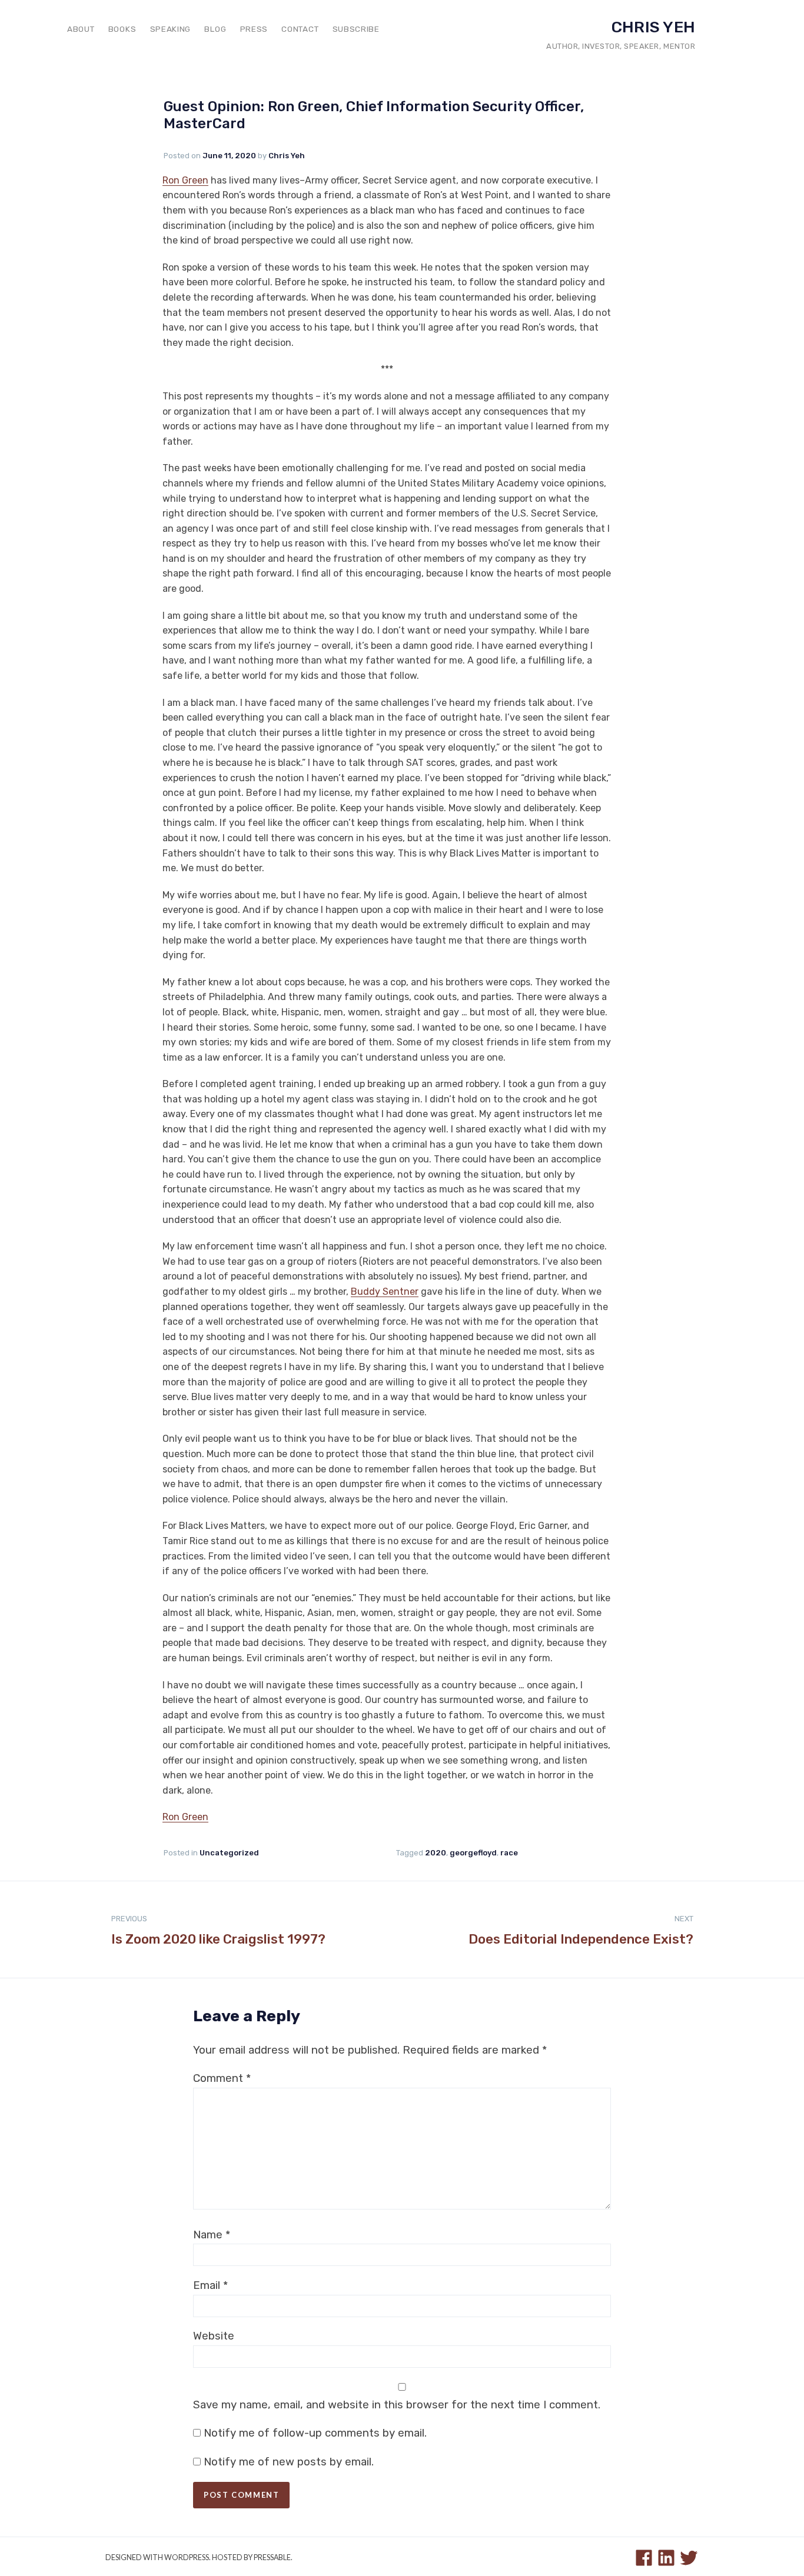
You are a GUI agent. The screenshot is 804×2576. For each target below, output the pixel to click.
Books (122, 29)
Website (214, 2336)
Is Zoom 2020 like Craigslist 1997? (218, 1931)
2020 (436, 1853)
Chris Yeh (653, 27)
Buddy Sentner (385, 1292)
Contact (300, 29)
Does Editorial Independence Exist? (581, 1931)
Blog (215, 29)
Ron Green (185, 180)
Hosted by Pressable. (252, 2557)
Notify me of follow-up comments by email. (315, 2433)
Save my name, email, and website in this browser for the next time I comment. (397, 2405)
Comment (222, 2078)
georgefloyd (473, 1853)
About (81, 29)
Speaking (170, 29)
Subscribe (356, 29)
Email (210, 2285)
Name (212, 2235)
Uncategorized (229, 1853)
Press (254, 29)
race (509, 1853)
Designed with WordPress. (158, 2557)
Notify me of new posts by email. (289, 2462)
